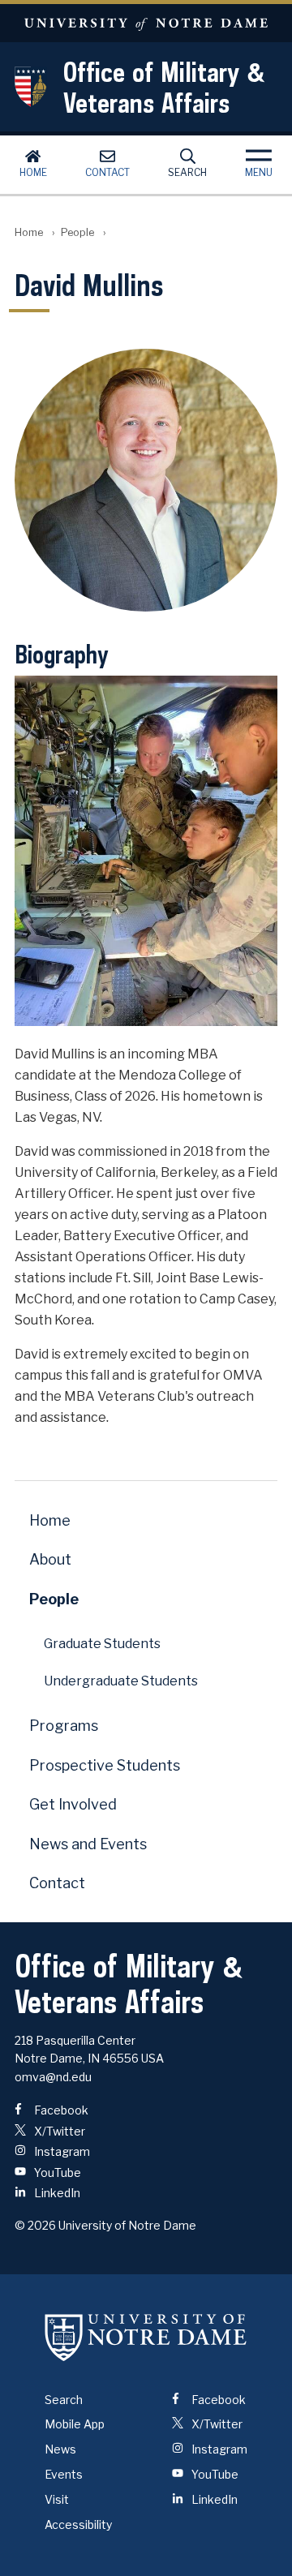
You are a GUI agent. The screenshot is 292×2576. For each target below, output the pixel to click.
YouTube (56, 2172)
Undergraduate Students (121, 1681)
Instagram (61, 2151)
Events (64, 2474)
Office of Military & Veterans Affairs (164, 87)
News (60, 2449)
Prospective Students (105, 1765)
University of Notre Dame (146, 23)
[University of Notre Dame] (146, 2338)
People (77, 232)
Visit (57, 2499)
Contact (107, 172)
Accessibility (78, 2524)
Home (33, 172)
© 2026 (35, 2225)
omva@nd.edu (53, 2077)
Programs (64, 1726)
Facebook (60, 2110)
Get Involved (73, 1804)
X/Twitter (58, 2131)
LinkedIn (56, 2193)
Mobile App (75, 2424)
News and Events (88, 1844)
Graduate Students (102, 1644)
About (50, 1559)
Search (187, 172)
